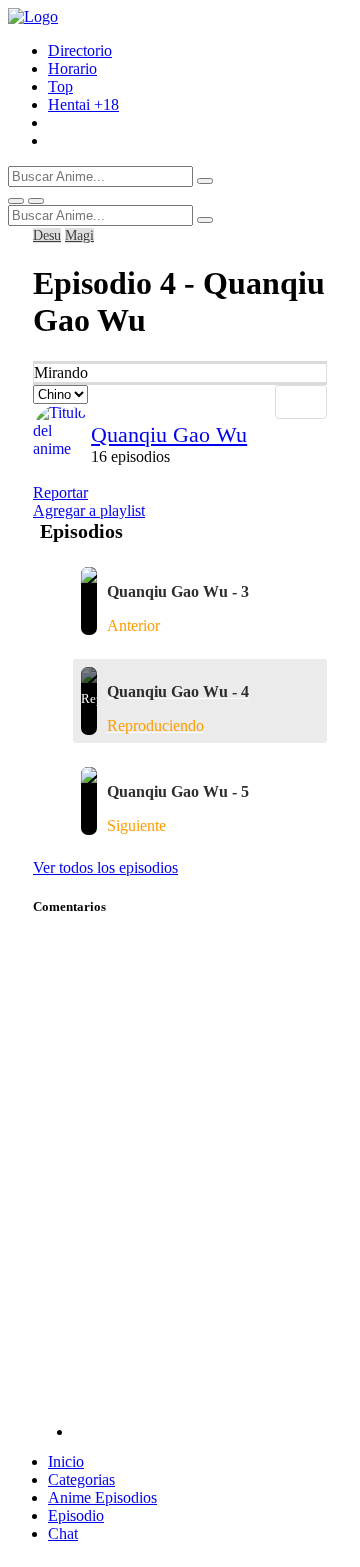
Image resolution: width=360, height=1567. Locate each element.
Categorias (81, 1479)
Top (60, 86)
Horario (72, 68)
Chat (63, 1533)
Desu (47, 235)
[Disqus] (200, 1187)
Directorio (80, 50)
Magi (79, 235)
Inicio (66, 1461)
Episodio (76, 1515)
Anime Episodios (102, 1497)
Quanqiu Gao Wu (169, 434)
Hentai (83, 104)
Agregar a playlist (89, 510)
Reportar (60, 492)
